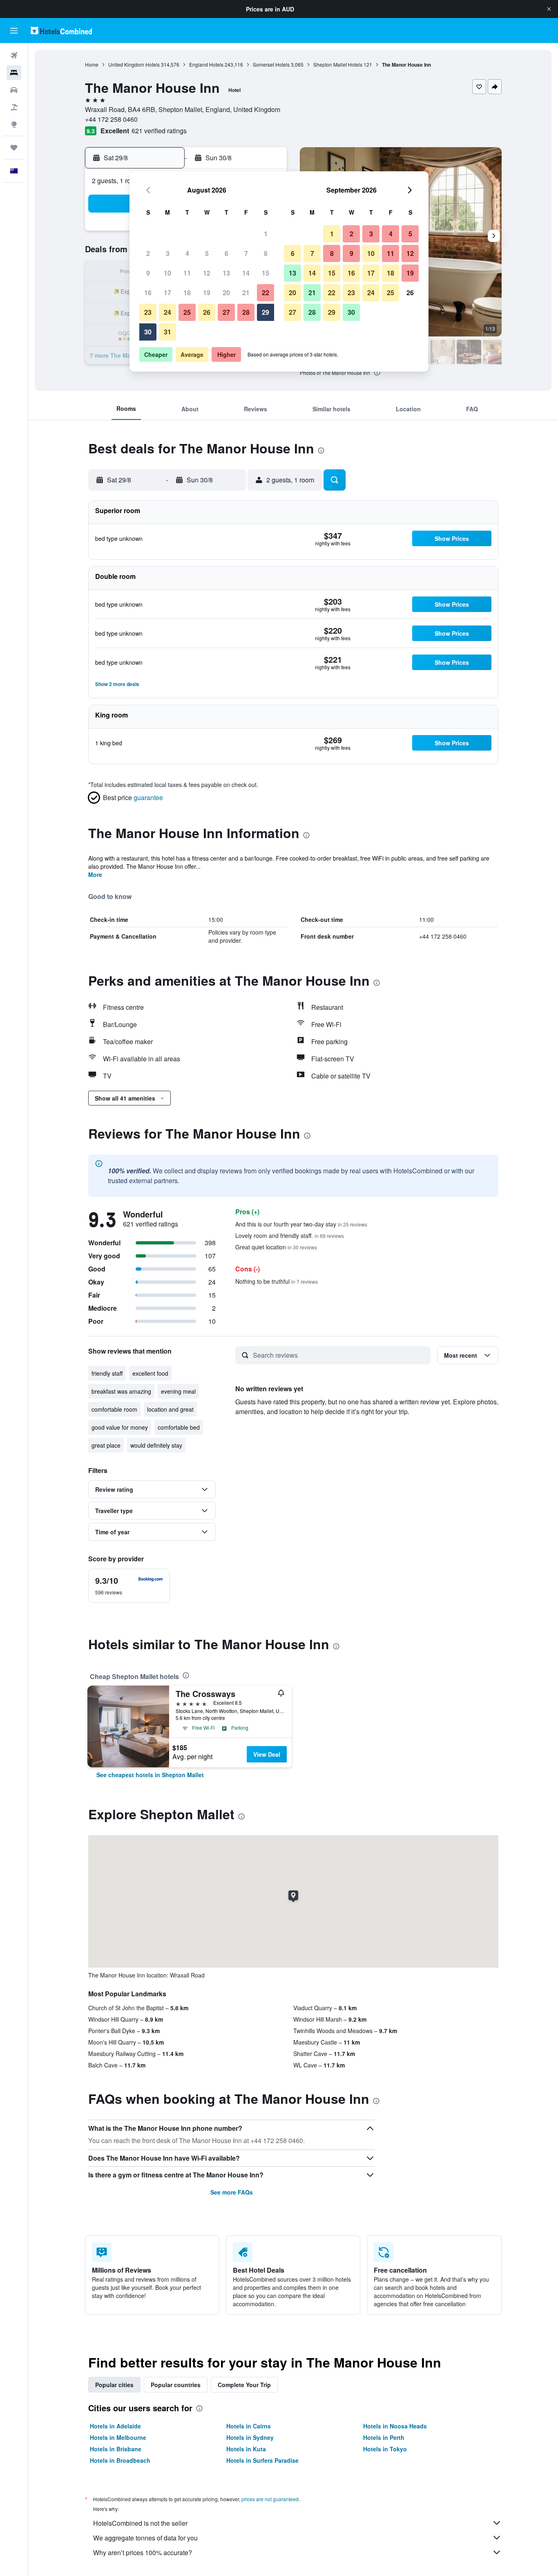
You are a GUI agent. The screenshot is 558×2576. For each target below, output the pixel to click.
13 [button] (226, 273)
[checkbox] (129, 1586)
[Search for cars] (14, 90)
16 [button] (148, 293)
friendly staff (107, 1373)
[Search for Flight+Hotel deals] (14, 107)
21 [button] (246, 293)
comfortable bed (179, 1427)
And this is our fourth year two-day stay (301, 1224)
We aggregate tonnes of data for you (145, 2538)
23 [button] (148, 312)
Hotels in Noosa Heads (395, 2426)
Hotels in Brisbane (116, 2449)
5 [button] (207, 253)
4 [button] (187, 253)
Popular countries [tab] (176, 2385)
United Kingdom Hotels (134, 64)
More (95, 874)
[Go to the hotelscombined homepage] (61, 30)
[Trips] (14, 148)
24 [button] (167, 312)
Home (92, 64)
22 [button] (266, 293)
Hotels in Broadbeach (120, 2460)
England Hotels (206, 64)
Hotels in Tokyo (385, 2449)
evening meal (178, 1391)
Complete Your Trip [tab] (244, 2385)
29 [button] (266, 312)
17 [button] (167, 293)
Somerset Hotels (271, 64)
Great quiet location (276, 1247)
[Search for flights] (14, 56)
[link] (150, 1775)
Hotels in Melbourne (118, 2437)
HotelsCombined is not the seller (140, 2523)
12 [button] (207, 273)
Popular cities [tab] (114, 2385)
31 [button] (167, 332)
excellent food (150, 1373)
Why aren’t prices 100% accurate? (143, 2552)
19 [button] (207, 293)
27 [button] (226, 312)
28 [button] (246, 312)
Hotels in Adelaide (115, 2426)
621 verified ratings (159, 131)
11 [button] (187, 273)
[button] (549, 9)
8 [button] (266, 253)
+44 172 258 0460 (111, 119)
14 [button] (246, 273)
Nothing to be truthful (277, 1281)
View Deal (267, 1754)
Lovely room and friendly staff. (290, 1235)
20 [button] (226, 293)
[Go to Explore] (14, 124)
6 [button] (227, 253)
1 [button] (266, 234)
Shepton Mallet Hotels (338, 64)
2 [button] (148, 253)
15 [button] (266, 273)
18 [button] (187, 293)
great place (106, 1445)
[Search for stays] (14, 73)
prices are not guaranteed (270, 2499)
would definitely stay (156, 1445)
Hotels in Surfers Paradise (262, 2460)
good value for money (120, 1427)
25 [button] (187, 312)
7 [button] (246, 253)
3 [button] (168, 253)
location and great (170, 1409)
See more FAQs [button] (232, 2192)
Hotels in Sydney (250, 2437)
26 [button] (207, 312)
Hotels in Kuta (246, 2449)
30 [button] (148, 332)
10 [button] (167, 273)
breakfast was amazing (121, 1391)
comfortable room (114, 1409)
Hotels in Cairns (249, 2426)
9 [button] (148, 273)
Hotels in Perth (384, 2437)
